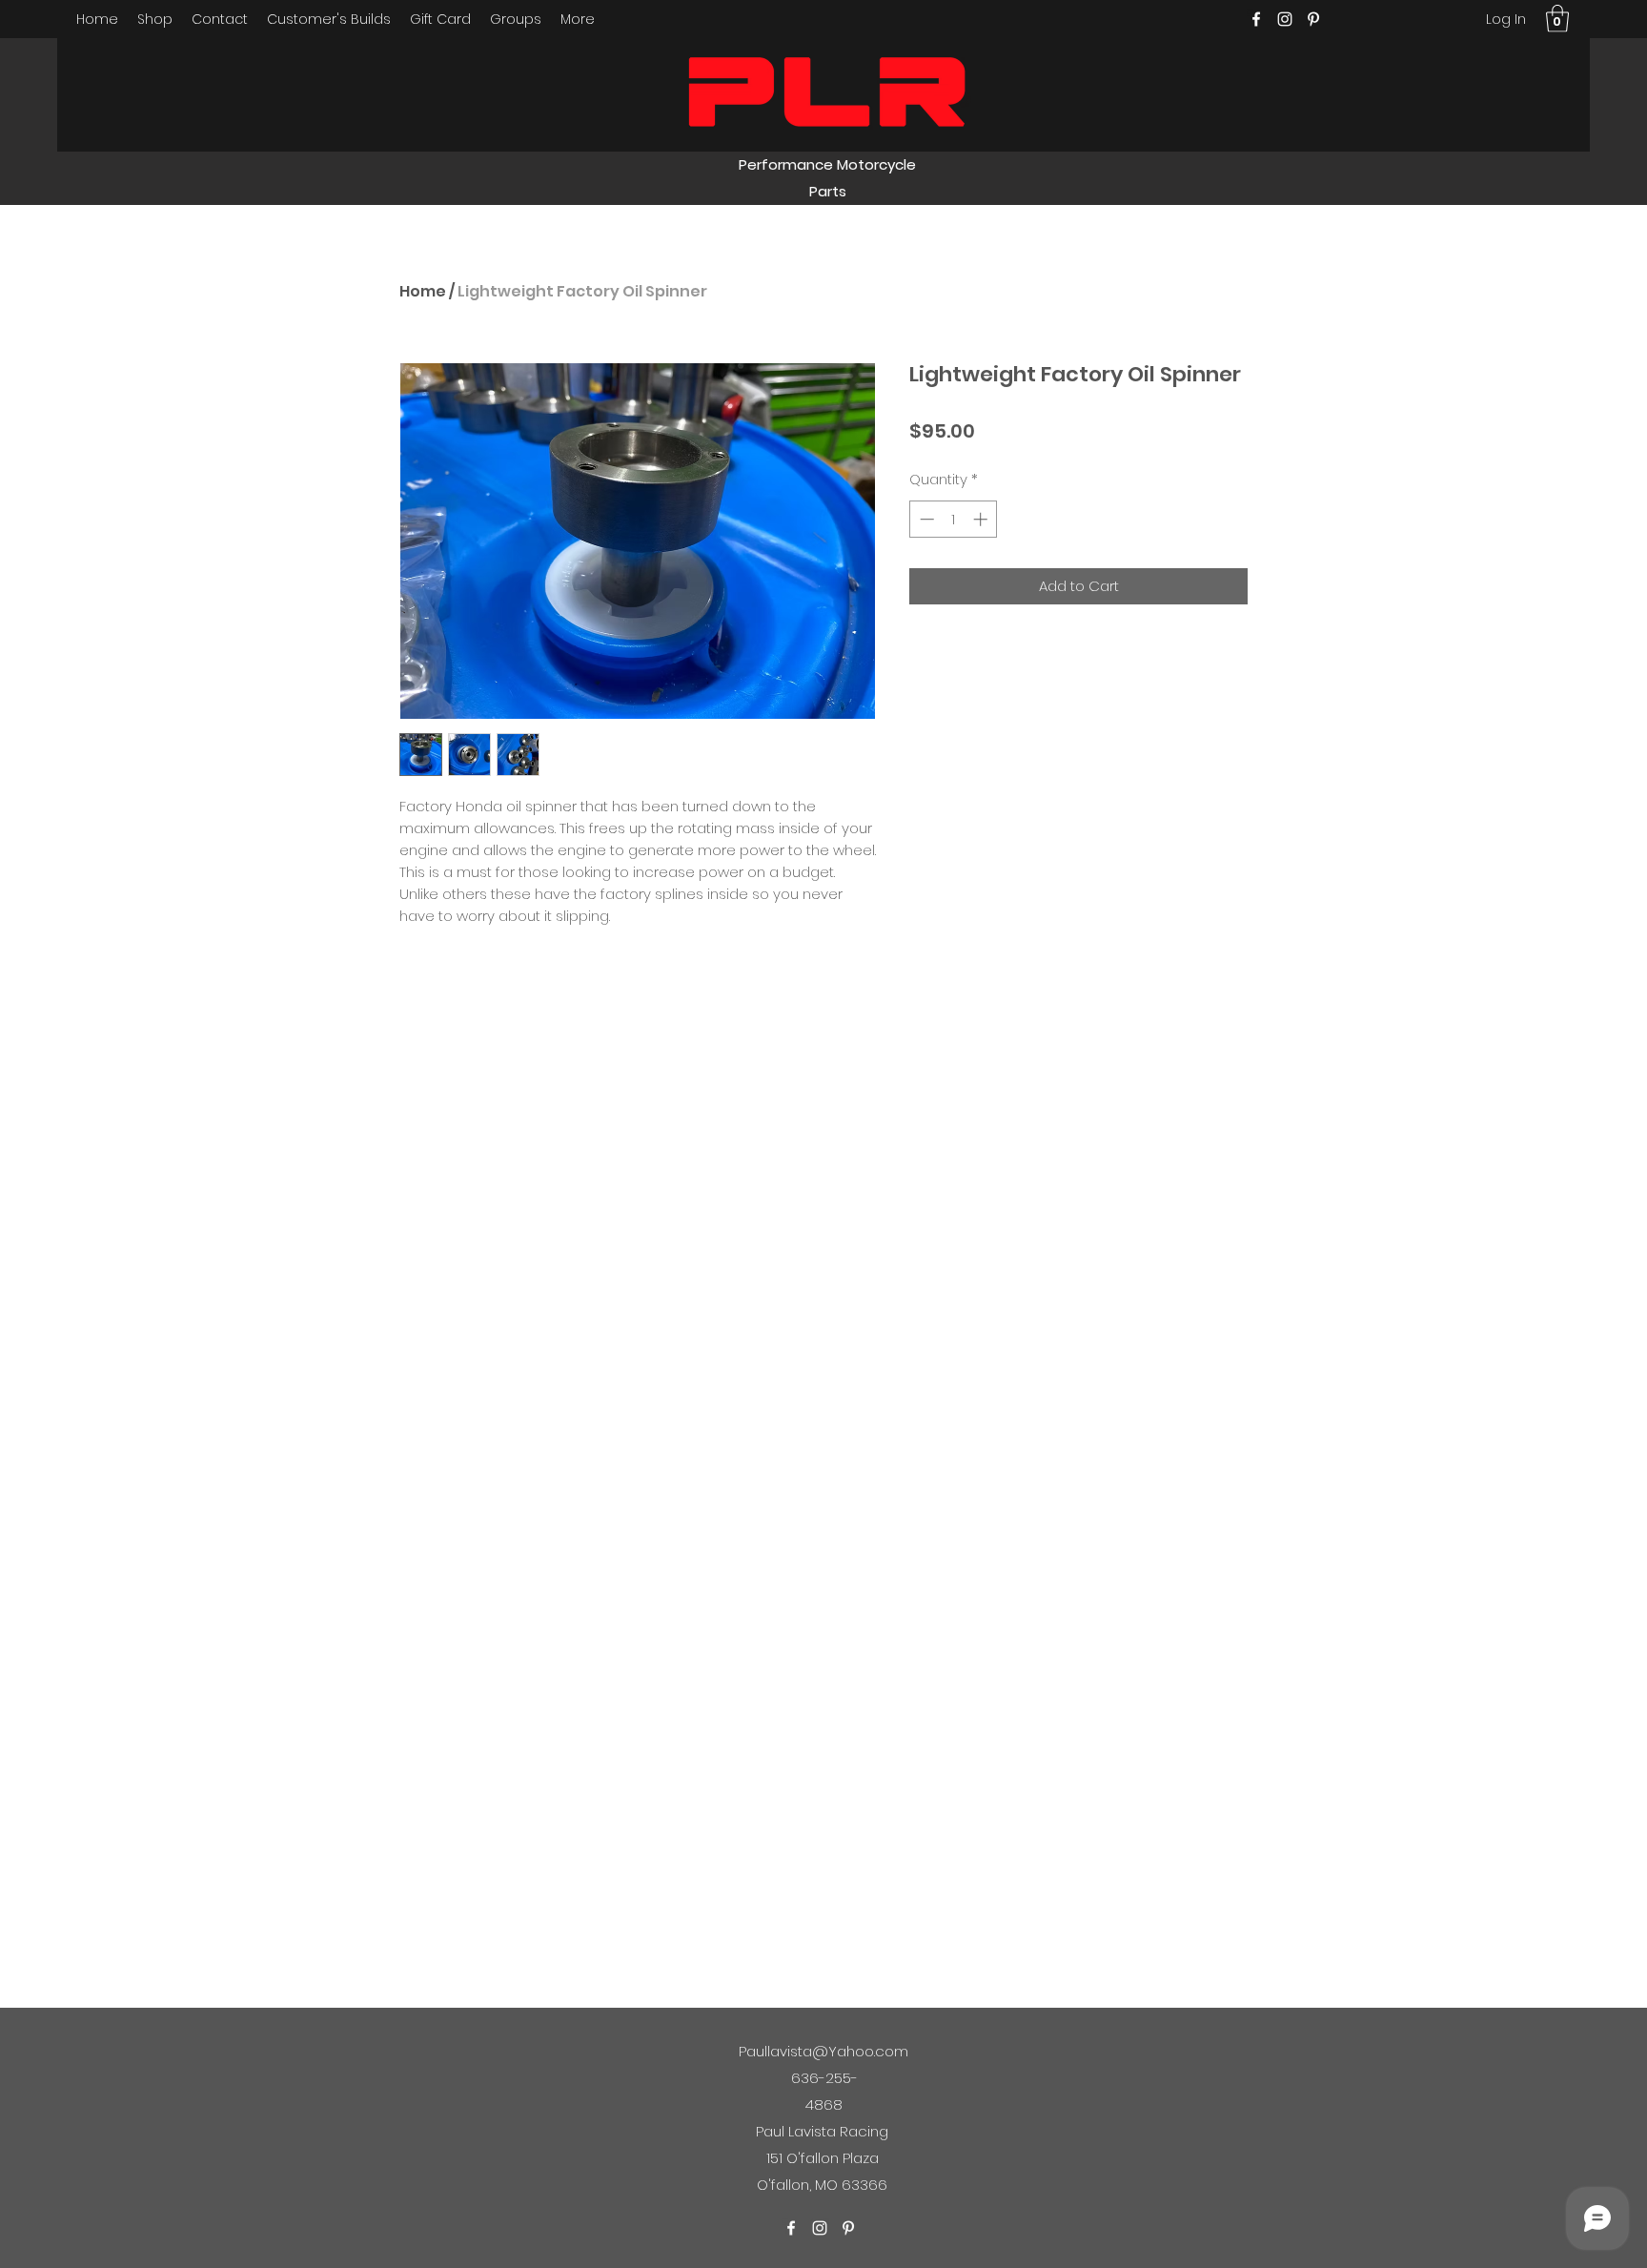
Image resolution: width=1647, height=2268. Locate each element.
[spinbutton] (954, 519)
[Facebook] (1256, 19)
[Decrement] (925, 519)
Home (423, 291)
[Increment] (982, 519)
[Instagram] (1285, 19)
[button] (1557, 19)
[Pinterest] (1313, 19)
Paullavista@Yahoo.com (823, 2051)
